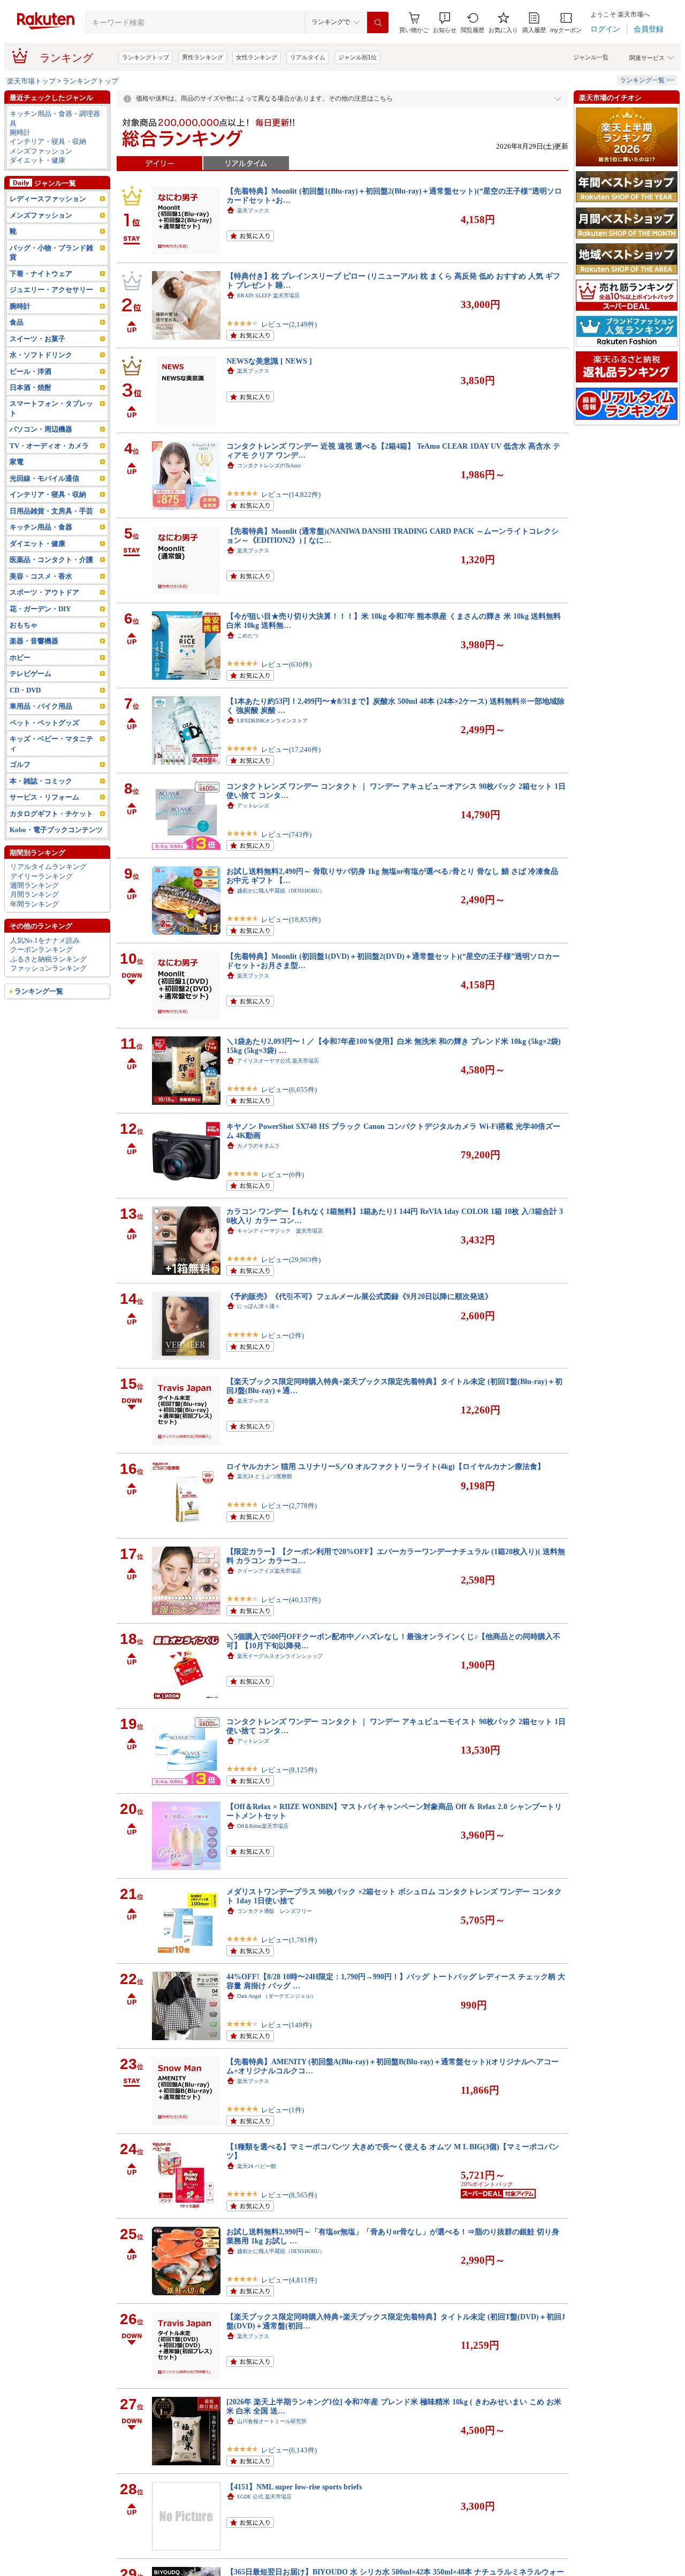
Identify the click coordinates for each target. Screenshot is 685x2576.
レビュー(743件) (286, 835)
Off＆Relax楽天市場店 (263, 1826)
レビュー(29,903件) (291, 1260)
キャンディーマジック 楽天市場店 (280, 1231)
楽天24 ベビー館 (257, 2166)
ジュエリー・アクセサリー (51, 290)
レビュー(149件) (286, 2025)
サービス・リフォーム (44, 797)
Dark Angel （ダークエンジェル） (277, 1996)
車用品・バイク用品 (41, 706)
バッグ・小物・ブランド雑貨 (51, 252)
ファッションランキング (48, 968)
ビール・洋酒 (31, 371)
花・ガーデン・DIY (40, 609)
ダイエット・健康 (37, 160)
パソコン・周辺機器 (41, 429)
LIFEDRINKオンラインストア (272, 721)
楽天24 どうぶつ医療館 (265, 1476)
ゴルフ (20, 764)
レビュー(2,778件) (289, 1506)
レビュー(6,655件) (289, 1090)
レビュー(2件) (283, 1336)
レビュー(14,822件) (291, 494)
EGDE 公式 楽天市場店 (264, 2497)
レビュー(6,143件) (289, 2450)
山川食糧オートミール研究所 (272, 2421)
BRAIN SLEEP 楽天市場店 (268, 295)
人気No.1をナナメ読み (45, 940)
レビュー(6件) (283, 1175)
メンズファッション (41, 151)
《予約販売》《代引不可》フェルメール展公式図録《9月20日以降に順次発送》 (359, 1296)
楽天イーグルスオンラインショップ (280, 1656)
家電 (17, 462)
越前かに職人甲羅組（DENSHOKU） (281, 891)
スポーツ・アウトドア (44, 592)
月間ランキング (35, 894)
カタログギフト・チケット (51, 814)
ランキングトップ (146, 57)
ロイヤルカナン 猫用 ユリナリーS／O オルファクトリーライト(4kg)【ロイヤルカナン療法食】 (386, 1466)
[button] (445, 23)
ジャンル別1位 (357, 57)
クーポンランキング (41, 949)
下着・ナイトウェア (41, 274)
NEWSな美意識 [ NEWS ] (269, 361)
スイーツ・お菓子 (37, 339)
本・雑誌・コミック (41, 781)
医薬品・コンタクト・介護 (51, 560)
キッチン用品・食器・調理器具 (55, 118)
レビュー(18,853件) (291, 920)
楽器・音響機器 (34, 641)
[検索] (378, 22)
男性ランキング (203, 57)
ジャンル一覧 (591, 57)
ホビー (20, 658)
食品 (17, 322)
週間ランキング (35, 885)
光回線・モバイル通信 (44, 478)
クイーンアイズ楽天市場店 (269, 1571)
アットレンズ (253, 806)
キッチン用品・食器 (41, 527)
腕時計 (20, 132)
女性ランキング (257, 57)
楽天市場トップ (31, 81)
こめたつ (248, 636)
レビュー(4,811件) (289, 2280)
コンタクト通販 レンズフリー (275, 1911)
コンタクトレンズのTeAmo (269, 466)
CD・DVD (25, 690)
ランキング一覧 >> (647, 80)
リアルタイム (308, 57)
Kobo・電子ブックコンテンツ (56, 830)
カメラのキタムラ (258, 1146)
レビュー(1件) (283, 2110)
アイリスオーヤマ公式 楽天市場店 (278, 1061)
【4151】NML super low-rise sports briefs (294, 2487)
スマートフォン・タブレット (51, 408)
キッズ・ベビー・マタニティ (51, 743)
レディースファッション (48, 199)
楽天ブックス (253, 210)
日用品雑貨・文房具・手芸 (51, 511)
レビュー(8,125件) (289, 1770)
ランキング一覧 (39, 991)
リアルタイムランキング (48, 867)
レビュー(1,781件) (289, 1940)
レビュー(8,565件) (289, 2195)
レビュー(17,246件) (291, 749)
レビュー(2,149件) (289, 324)
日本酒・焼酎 (31, 387)
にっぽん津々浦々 (258, 1306)
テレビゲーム (31, 674)
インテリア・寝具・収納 (48, 141)
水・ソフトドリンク (41, 355)
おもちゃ (24, 625)
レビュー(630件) (286, 664)
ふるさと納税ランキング (48, 959)
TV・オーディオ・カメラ (49, 446)
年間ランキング (35, 904)
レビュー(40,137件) (291, 1600)
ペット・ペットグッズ (44, 723)
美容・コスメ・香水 (41, 576)
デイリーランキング (41, 876)
